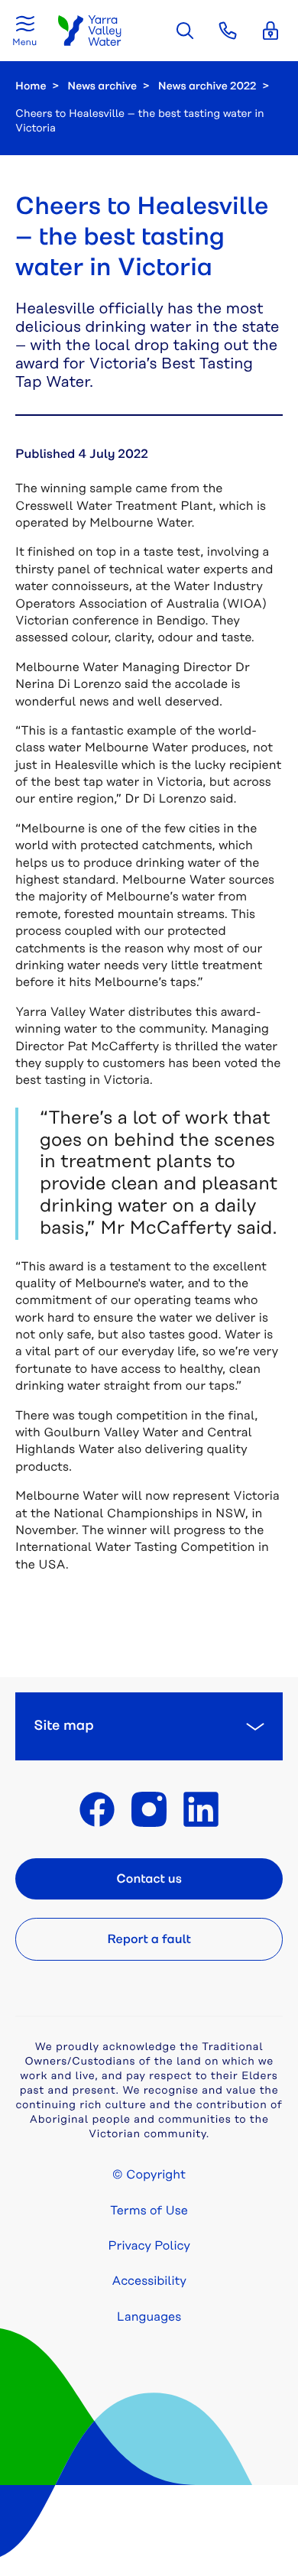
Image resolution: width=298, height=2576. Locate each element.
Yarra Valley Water (90, 31)
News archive (102, 86)
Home (31, 86)
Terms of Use (149, 2211)
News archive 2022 (207, 86)
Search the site (185, 31)
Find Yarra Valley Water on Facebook (97, 1809)
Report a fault (149, 1939)
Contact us (149, 1879)
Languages (149, 2317)
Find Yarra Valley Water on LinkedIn (201, 1809)
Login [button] (270, 31)
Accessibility (149, 2281)
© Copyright (149, 2175)
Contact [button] (228, 31)
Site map (64, 1726)
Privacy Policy (149, 2246)
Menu (24, 42)
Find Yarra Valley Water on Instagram (149, 1809)
